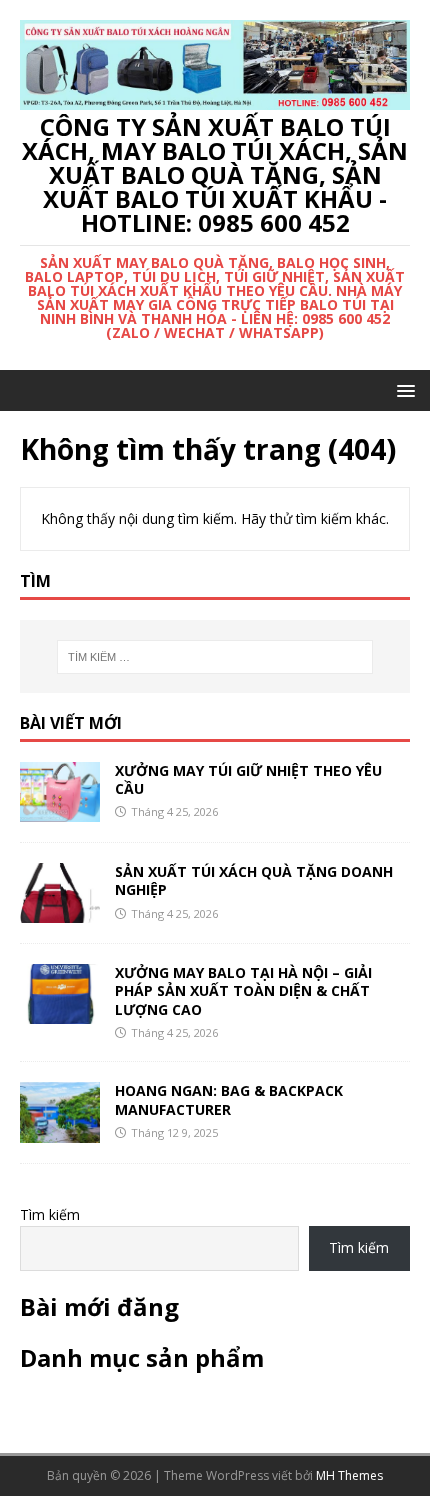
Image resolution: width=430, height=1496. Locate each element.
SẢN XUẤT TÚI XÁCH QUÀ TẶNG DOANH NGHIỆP (254, 880)
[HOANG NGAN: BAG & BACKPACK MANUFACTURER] (60, 1130)
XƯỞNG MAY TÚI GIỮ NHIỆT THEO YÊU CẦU (248, 779)
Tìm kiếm (50, 1214)
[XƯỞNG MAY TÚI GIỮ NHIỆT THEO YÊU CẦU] (60, 810)
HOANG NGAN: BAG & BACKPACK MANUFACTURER (229, 1099)
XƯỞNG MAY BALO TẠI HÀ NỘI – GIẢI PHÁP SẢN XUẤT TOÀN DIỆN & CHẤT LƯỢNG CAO (243, 990)
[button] (402, 389)
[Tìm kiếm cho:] (215, 657)
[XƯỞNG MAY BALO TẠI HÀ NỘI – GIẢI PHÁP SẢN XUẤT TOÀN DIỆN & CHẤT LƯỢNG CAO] (60, 1012)
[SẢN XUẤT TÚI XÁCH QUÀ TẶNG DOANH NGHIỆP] (60, 911)
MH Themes (349, 1475)
